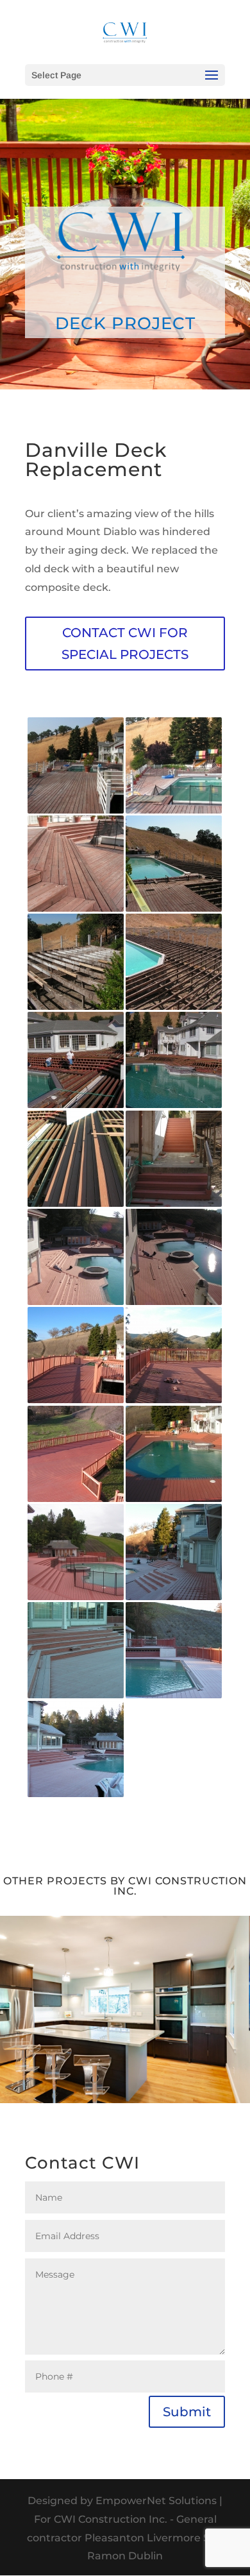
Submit (187, 2412)
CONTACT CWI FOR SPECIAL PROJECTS (125, 644)
